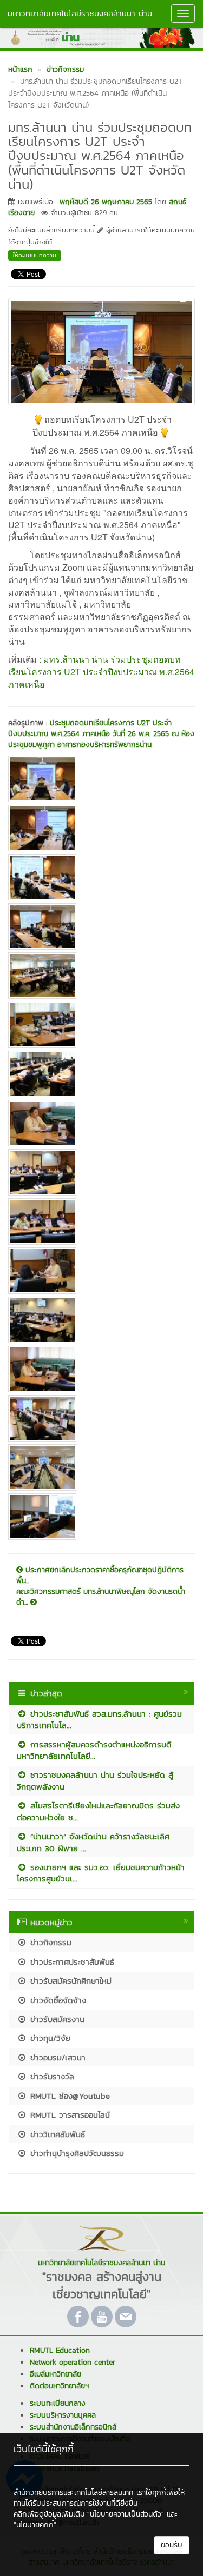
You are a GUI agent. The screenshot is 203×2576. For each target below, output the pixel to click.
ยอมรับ (172, 2545)
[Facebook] (78, 2317)
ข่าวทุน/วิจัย (49, 2038)
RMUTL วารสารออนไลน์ (68, 2115)
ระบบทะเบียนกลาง (58, 2403)
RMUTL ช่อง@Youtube (68, 2096)
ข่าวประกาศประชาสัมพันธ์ (71, 1962)
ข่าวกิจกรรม (49, 1942)
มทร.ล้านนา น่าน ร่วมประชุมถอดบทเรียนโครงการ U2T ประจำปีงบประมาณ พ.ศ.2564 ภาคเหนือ (101, 672)
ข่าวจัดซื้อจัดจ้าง (57, 2000)
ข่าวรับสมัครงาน (56, 2019)
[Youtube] (102, 2317)
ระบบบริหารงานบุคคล (63, 2415)
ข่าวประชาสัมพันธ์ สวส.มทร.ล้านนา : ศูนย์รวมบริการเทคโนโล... (99, 1719)
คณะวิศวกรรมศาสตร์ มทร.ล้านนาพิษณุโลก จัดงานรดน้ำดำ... (101, 1597)
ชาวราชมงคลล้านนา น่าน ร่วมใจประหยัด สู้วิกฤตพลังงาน (95, 1780)
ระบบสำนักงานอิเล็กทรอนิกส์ (73, 2427)
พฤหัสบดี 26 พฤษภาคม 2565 (106, 202)
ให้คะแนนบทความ (35, 255)
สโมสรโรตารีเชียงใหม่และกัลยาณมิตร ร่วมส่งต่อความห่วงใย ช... (98, 1811)
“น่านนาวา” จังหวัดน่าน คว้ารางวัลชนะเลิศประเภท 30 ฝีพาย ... (93, 1842)
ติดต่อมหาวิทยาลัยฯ (59, 2386)
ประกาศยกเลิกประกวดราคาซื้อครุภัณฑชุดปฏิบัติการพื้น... (100, 1576)
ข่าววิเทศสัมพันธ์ (56, 2134)
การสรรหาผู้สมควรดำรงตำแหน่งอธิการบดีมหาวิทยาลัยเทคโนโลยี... (94, 1750)
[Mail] (126, 2317)
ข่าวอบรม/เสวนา (56, 2057)
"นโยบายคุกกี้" (35, 2525)
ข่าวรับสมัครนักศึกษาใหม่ (69, 1981)
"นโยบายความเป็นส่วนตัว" (126, 2514)
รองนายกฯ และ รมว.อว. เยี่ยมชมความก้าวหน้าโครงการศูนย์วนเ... (101, 1873)
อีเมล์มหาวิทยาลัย (55, 2374)
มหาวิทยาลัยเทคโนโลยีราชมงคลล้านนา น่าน (80, 13)
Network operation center (73, 2362)
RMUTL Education (60, 2350)
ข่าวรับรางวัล (51, 2076)
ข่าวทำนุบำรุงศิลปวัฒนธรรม (76, 2153)
